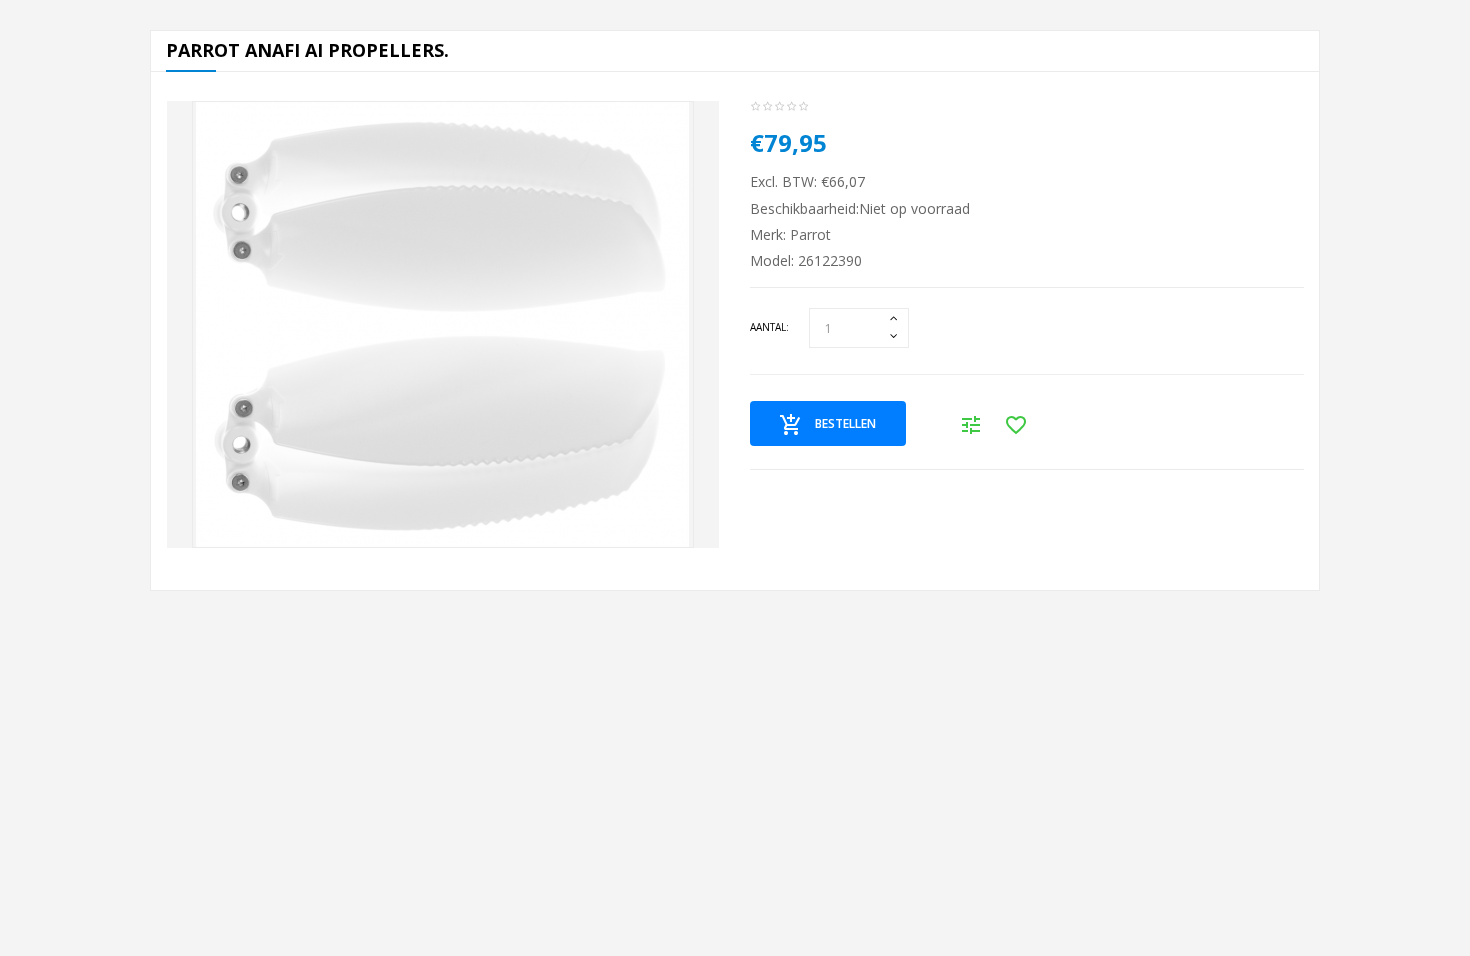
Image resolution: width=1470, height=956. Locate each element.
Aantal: (769, 327)
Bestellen (845, 423)
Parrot (810, 234)
